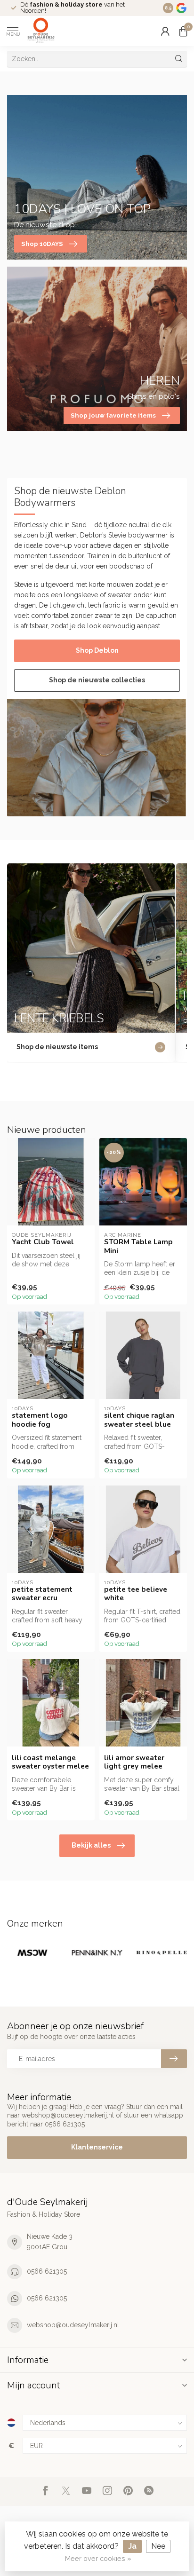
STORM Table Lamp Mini (138, 1246)
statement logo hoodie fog (40, 1420)
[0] (183, 31)
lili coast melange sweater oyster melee (50, 1762)
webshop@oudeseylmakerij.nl (73, 2325)
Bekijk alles (91, 1845)
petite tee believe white (136, 1594)
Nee (158, 2546)
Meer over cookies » (98, 2558)
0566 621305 (47, 2271)
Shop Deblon (97, 650)
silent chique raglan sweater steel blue (139, 1420)
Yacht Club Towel (43, 1242)
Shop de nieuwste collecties (97, 680)
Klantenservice (97, 2147)
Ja (132, 2546)
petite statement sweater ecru (42, 1594)
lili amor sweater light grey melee (134, 1762)
